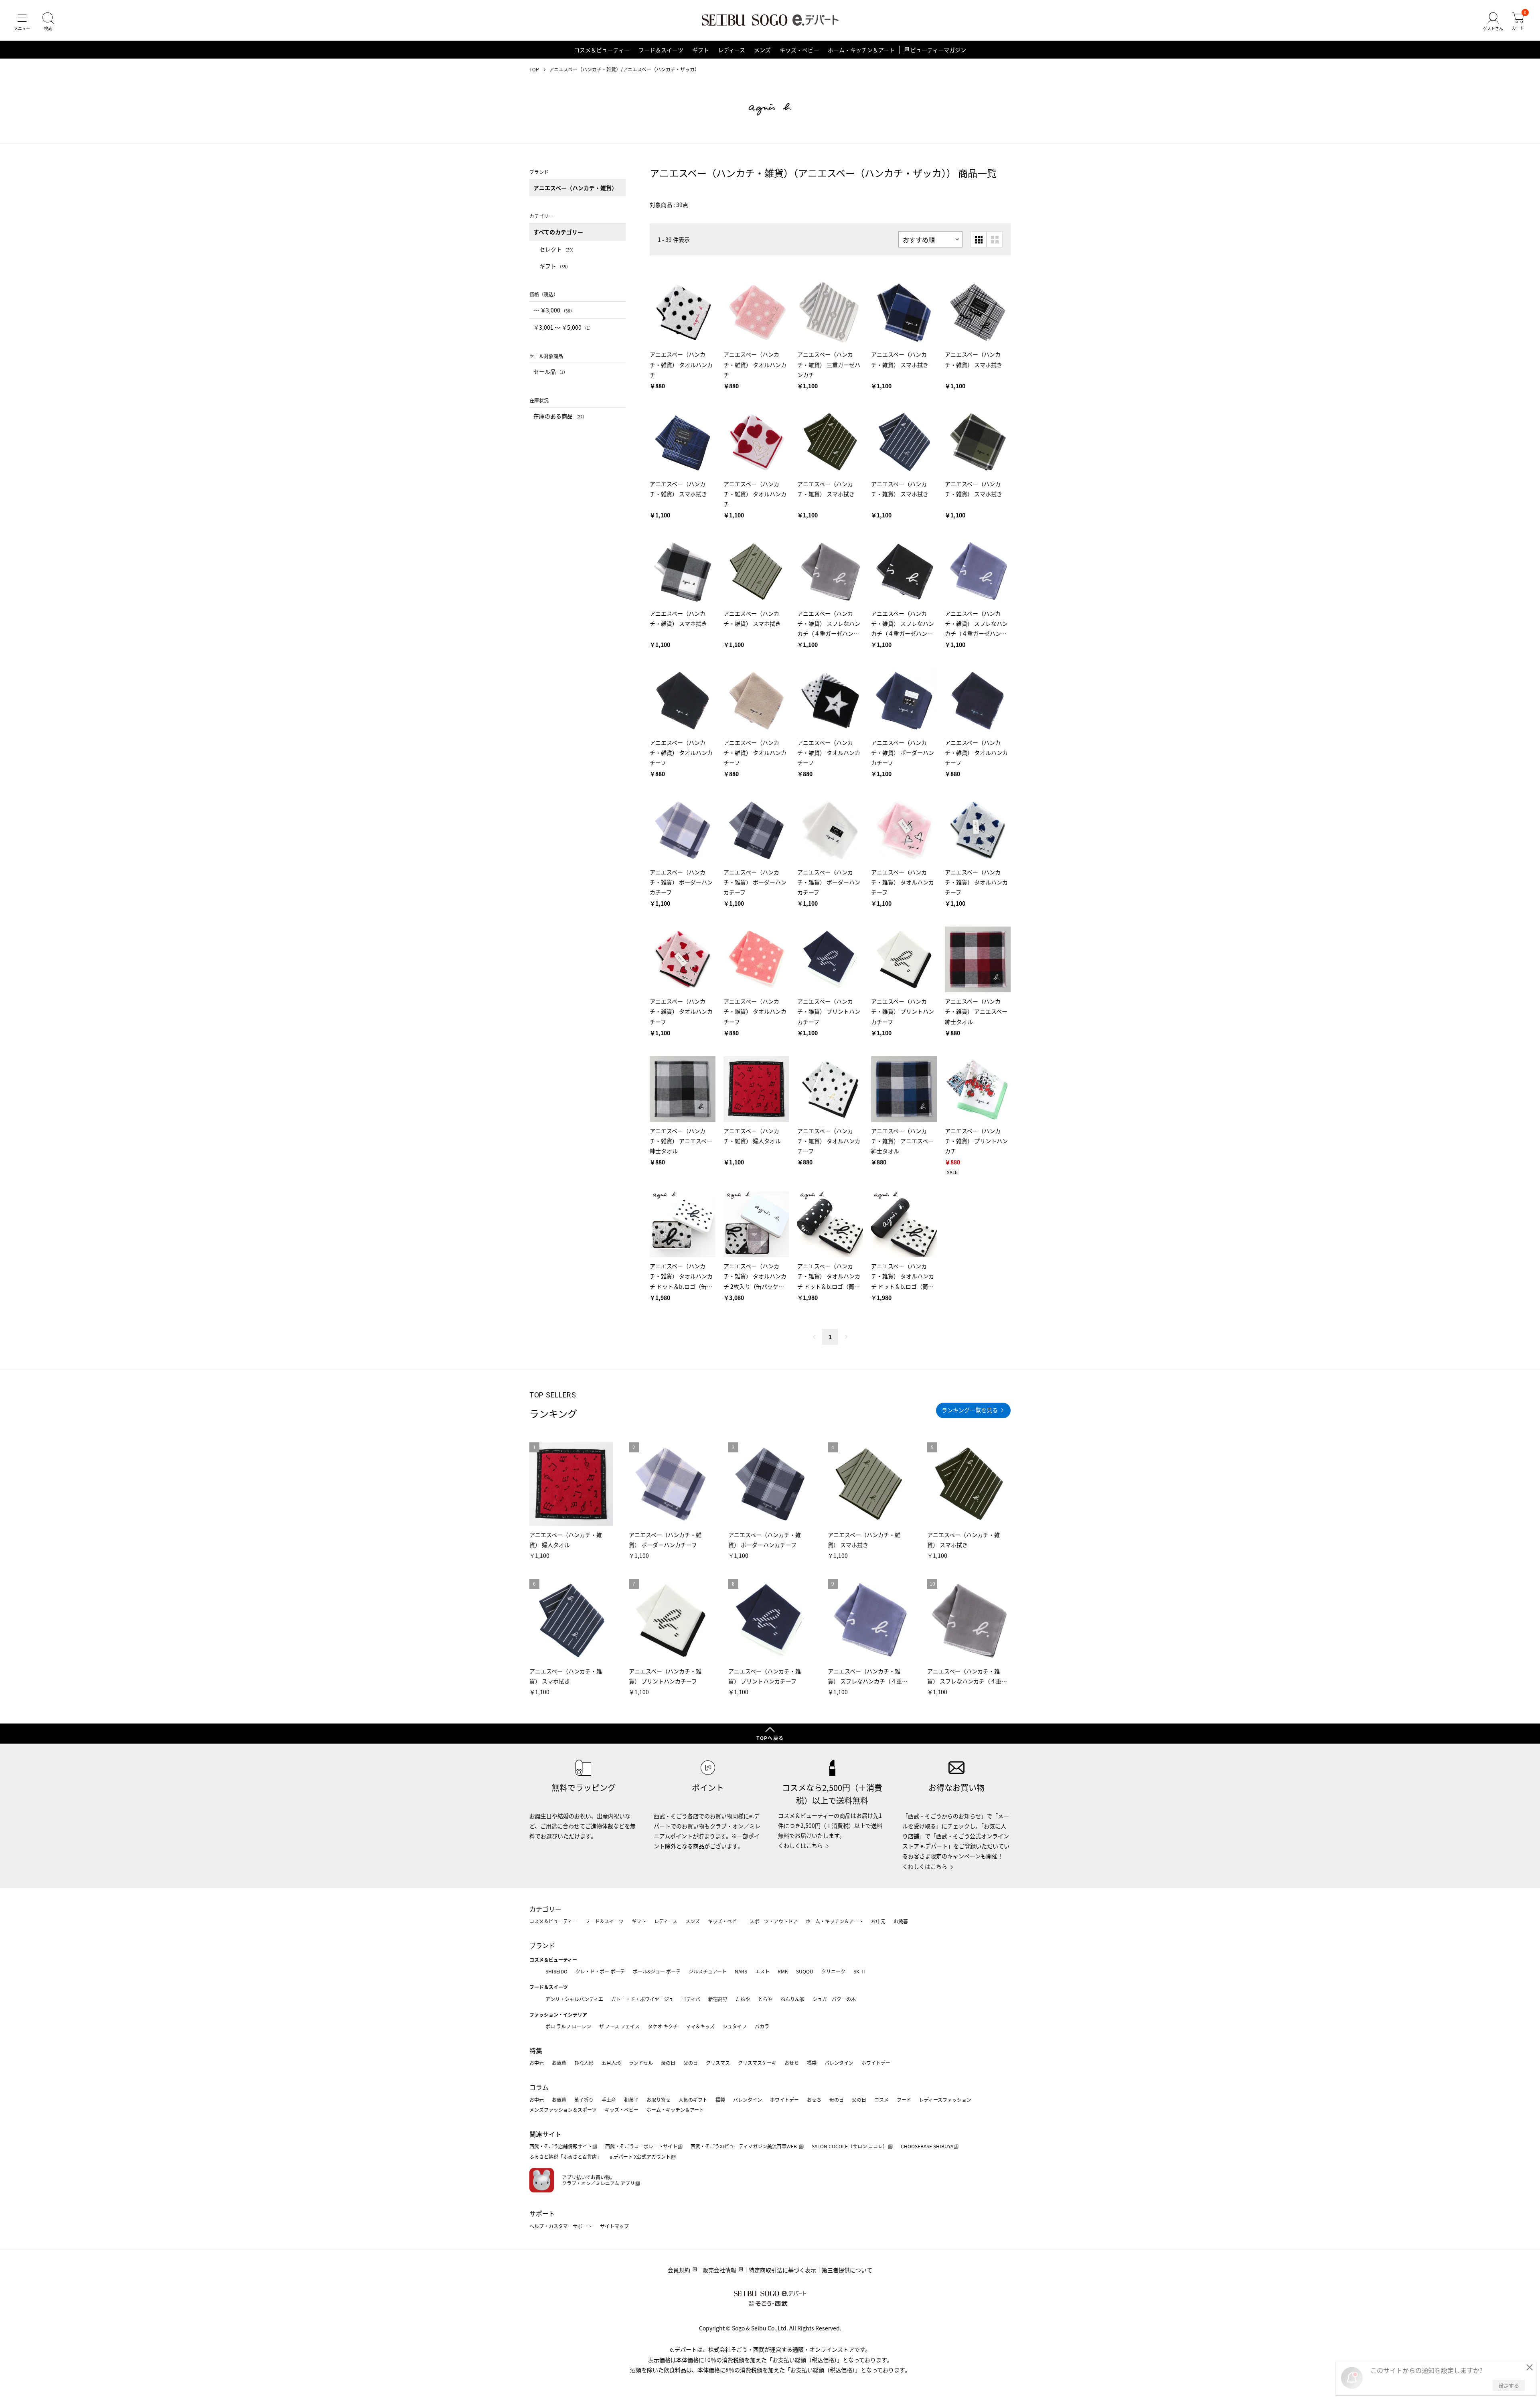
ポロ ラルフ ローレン (568, 2026)
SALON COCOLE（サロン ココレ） (850, 2146)
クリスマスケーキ (757, 2063)
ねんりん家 (792, 1999)
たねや (743, 1999)
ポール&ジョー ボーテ (657, 1971)
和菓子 (631, 2100)
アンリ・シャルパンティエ (574, 1999)
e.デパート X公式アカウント (640, 2157)
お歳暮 (901, 1921)
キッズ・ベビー (799, 50)
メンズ (762, 50)
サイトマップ (614, 2226)
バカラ (762, 2026)
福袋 (812, 2063)
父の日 (691, 2063)
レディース (731, 50)
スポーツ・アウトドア (774, 1921)
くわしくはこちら (800, 1845)
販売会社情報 (719, 2270)
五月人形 (611, 2063)
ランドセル (641, 2063)
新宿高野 (718, 1999)
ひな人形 (584, 2063)
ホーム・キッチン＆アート (861, 50)
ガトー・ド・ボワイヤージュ (642, 1999)
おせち (792, 2063)
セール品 (550, 371)
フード (904, 2100)
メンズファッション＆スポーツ (563, 2110)
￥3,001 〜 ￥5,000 (563, 327)
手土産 (609, 2100)
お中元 (878, 1921)
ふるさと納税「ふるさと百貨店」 (565, 2157)
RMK (783, 1971)
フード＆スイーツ (661, 50)
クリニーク (833, 1971)
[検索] (48, 22)
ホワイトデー (876, 2063)
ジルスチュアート (708, 1971)
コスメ (881, 2100)
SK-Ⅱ (860, 1971)
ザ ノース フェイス (619, 2026)
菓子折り (584, 2100)
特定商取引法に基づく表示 (782, 2270)
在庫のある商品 (560, 416)
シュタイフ (735, 2026)
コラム (539, 2087)
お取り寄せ (659, 2100)
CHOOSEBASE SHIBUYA (927, 2146)
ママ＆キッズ (700, 2026)
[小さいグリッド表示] (979, 239)
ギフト (701, 50)
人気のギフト (693, 2100)
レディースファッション (945, 2100)
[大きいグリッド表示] (995, 239)
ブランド (542, 1945)
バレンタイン (839, 2063)
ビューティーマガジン (938, 50)
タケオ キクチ (663, 2026)
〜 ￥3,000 (554, 310)
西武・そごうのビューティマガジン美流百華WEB (744, 2146)
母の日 (668, 2063)
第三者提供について (847, 2270)
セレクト (558, 249)
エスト (762, 1971)
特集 (536, 2050)
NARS (741, 1971)
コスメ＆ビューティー (602, 50)
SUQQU (805, 1971)
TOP (534, 69)
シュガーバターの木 (834, 1999)
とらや (765, 1999)
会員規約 (679, 2270)
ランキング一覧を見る (970, 1410)
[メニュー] (22, 22)
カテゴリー (545, 1909)
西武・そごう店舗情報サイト (561, 2146)
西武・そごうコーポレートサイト (641, 2146)
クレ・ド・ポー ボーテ (600, 1971)
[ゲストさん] (1493, 22)
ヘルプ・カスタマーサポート (561, 2226)
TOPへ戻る (770, 1738)
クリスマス (718, 2063)
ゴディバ (691, 1999)
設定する (1509, 2385)
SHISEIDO (556, 1971)
